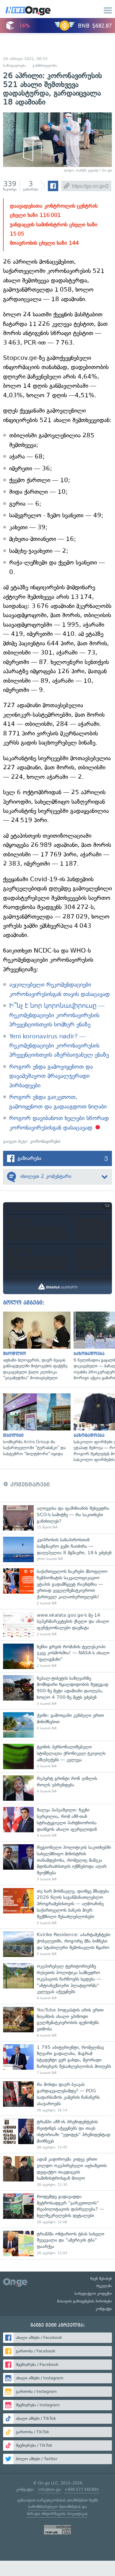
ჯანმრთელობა (45, 66)
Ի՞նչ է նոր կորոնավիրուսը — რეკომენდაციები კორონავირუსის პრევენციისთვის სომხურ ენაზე (57, 1015)
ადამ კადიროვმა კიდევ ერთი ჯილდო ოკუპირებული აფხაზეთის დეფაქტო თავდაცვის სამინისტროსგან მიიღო (57, 2172)
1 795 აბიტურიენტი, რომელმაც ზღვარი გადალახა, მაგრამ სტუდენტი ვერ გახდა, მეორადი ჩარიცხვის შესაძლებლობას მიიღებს (57, 2060)
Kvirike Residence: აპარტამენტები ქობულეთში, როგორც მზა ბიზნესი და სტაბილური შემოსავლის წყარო (57, 1944)
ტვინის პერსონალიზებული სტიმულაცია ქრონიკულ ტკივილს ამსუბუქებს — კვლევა (57, 1756)
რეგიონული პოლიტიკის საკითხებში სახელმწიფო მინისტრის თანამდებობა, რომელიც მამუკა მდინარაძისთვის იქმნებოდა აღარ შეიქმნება (57, 1863)
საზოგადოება (15, 66)
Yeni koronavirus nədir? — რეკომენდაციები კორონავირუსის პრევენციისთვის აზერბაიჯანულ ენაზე (59, 1046)
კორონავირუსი (45, 1141)
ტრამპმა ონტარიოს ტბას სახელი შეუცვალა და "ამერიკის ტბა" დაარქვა (57, 2244)
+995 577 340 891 (82, 2489)
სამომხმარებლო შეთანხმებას (54, 2507)
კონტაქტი (104, 2309)
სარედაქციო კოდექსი (93, 2294)
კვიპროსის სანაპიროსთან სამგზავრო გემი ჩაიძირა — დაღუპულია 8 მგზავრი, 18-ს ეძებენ (57, 1549)
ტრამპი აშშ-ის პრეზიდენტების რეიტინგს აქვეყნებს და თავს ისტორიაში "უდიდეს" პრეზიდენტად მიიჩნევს (57, 2134)
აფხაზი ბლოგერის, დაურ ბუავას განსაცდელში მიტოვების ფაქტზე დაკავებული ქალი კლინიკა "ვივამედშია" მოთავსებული (35, 1346)
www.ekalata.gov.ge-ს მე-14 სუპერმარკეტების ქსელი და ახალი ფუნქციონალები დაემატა (57, 1625)
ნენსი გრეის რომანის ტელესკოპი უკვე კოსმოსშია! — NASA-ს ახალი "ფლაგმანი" (57, 1656)
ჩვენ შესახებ (101, 2279)
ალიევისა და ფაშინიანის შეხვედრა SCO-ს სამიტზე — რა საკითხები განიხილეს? (57, 1518)
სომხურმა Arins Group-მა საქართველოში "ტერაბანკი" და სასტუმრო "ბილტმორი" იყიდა (35, 1425)
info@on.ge (49, 2489)
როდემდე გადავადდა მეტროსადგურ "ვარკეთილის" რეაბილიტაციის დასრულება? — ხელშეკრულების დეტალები (57, 2209)
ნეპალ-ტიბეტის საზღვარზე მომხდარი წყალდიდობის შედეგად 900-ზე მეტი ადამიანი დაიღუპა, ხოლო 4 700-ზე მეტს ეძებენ (57, 1691)
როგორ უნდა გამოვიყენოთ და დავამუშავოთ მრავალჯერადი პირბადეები (51, 1076)
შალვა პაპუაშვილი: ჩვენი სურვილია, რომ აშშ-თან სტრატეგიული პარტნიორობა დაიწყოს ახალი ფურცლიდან (57, 1822)
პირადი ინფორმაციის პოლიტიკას (57, 2514)
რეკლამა (104, 2286)
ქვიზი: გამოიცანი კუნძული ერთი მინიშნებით (57, 1725)
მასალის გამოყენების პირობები (84, 2301)
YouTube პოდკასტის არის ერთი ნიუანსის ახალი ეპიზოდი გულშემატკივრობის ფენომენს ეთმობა (57, 2023)
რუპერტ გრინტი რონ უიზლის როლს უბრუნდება (57, 1788)
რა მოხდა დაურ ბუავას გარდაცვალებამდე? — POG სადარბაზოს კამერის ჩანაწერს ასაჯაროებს (57, 2097)
